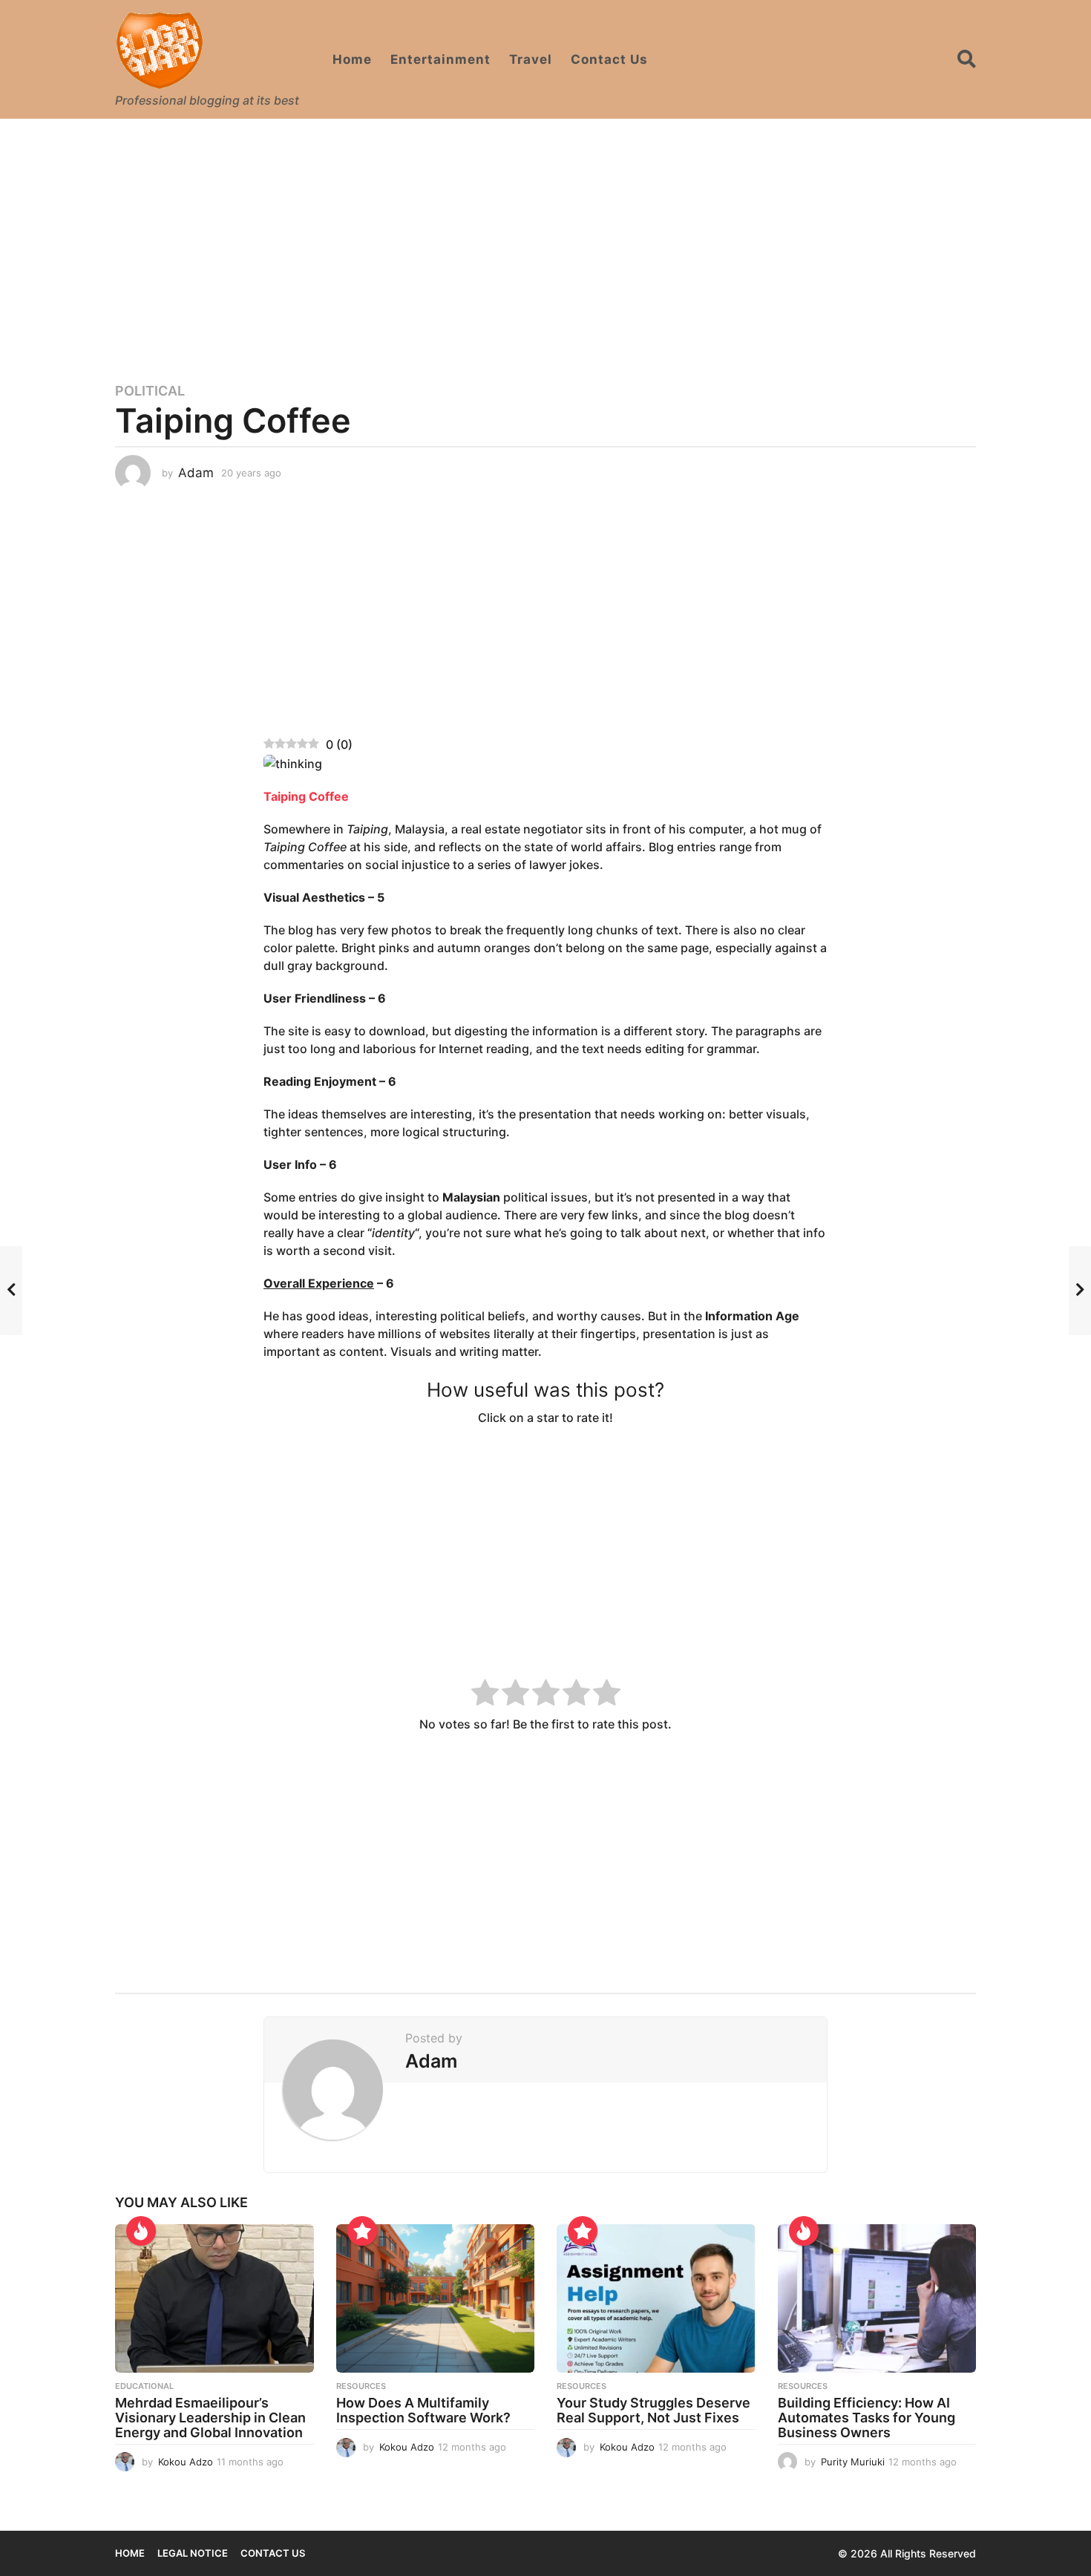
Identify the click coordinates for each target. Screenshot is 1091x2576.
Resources (361, 2386)
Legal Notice (193, 2553)
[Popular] (362, 2231)
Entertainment (440, 59)
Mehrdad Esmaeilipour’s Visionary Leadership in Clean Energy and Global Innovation (210, 2418)
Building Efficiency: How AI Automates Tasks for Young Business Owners (866, 2418)
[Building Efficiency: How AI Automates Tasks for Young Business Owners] (877, 2299)
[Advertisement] (545, 241)
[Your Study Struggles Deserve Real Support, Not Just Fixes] (656, 2299)
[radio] (485, 1695)
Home (352, 59)
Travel (531, 59)
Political (150, 391)
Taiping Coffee (306, 796)
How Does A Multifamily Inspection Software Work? (423, 2410)
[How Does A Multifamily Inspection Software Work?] (436, 2299)
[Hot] (141, 2231)
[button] (967, 59)
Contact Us (609, 59)
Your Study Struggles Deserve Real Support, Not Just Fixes (653, 2410)
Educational (144, 2386)
